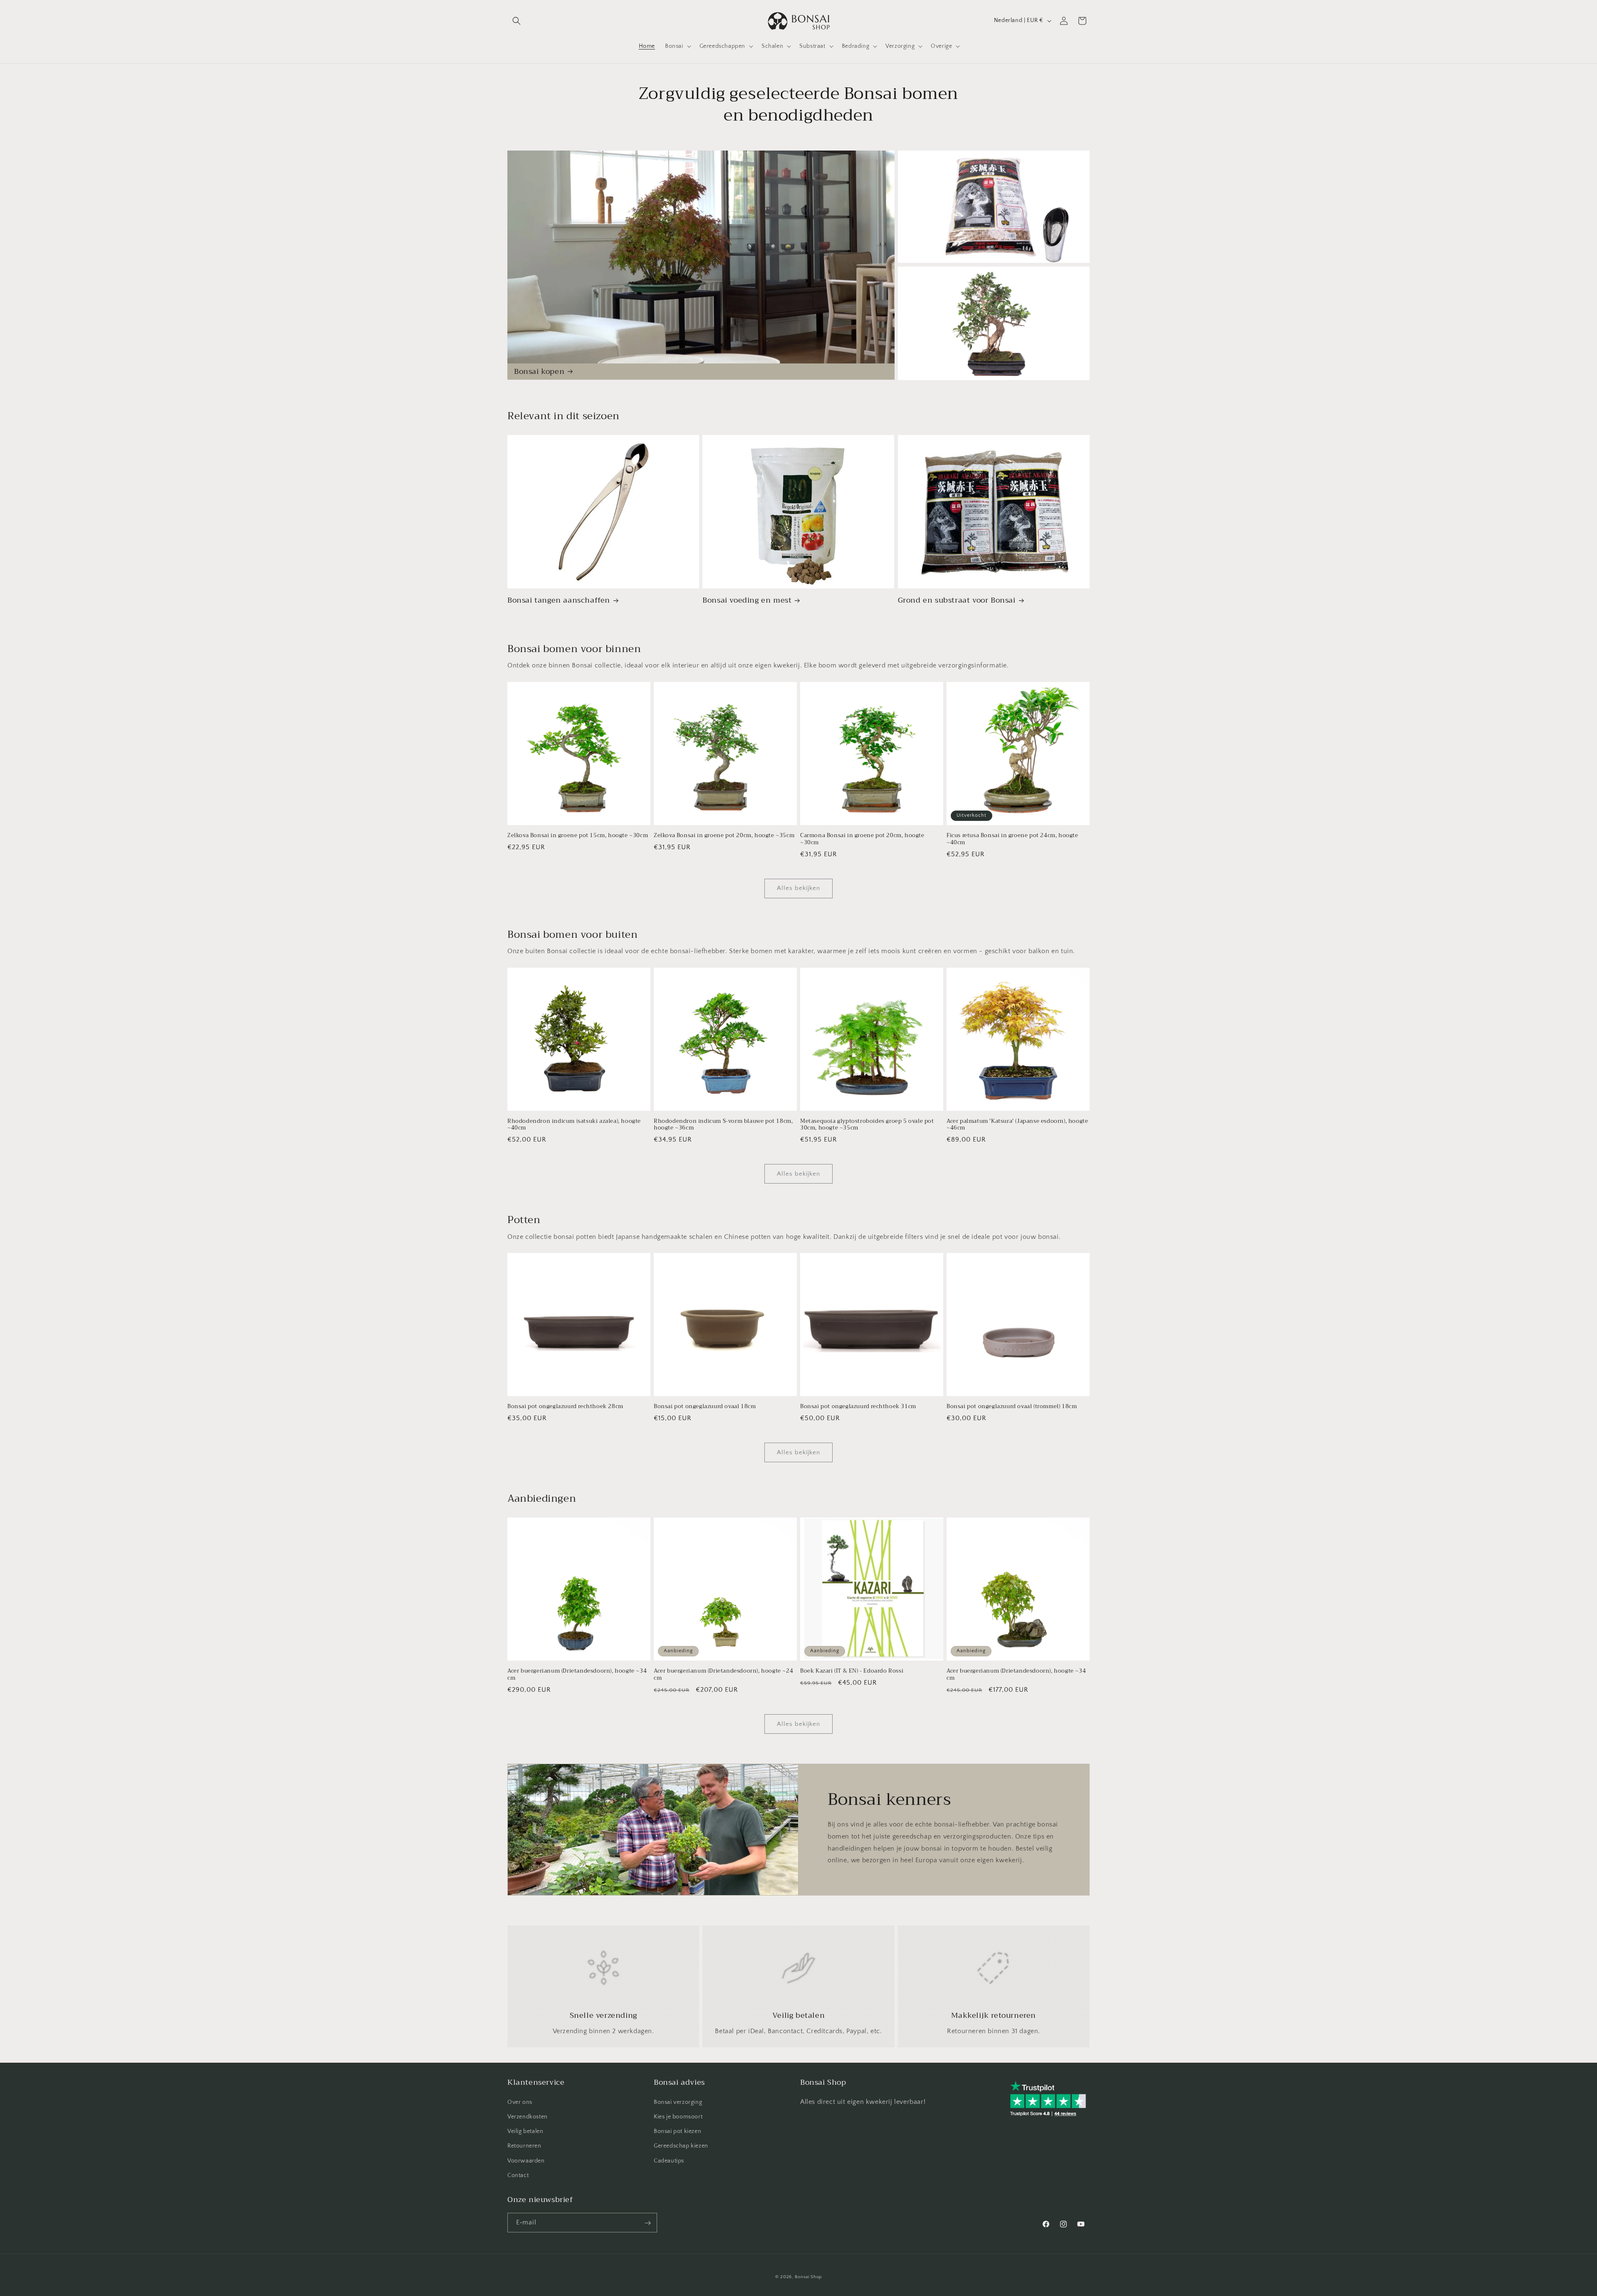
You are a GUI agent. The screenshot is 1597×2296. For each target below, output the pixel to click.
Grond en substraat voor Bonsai (957, 600)
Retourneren (524, 2146)
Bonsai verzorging (678, 2102)
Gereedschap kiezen (681, 2146)
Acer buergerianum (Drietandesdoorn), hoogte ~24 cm (723, 1675)
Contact (518, 2175)
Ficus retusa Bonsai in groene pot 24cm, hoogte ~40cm (1012, 839)
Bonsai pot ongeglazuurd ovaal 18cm (705, 1407)
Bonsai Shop (808, 2277)
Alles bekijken (798, 888)
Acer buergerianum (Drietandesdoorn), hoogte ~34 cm (577, 1675)
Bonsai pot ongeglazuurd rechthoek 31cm (858, 1407)
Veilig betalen (525, 2131)
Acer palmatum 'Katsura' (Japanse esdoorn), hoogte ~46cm (1017, 1125)
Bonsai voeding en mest (747, 600)
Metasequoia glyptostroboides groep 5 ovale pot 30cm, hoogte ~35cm (867, 1125)
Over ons (520, 2102)
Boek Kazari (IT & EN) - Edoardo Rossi (852, 1671)
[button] (517, 21)
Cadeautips (669, 2160)
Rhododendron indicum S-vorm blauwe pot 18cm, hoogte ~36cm (723, 1125)
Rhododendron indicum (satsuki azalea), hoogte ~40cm (574, 1125)
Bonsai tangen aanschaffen (559, 600)
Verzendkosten (528, 2116)
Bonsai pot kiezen (677, 2131)
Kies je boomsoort (678, 2116)
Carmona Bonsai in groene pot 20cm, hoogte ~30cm (862, 839)
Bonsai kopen (539, 372)
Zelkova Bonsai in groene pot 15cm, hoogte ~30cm (578, 836)
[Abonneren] (648, 2223)
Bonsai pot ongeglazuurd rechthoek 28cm (565, 1407)
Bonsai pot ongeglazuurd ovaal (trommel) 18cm (1012, 1407)
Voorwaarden (526, 2160)
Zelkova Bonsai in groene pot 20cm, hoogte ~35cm (724, 836)
